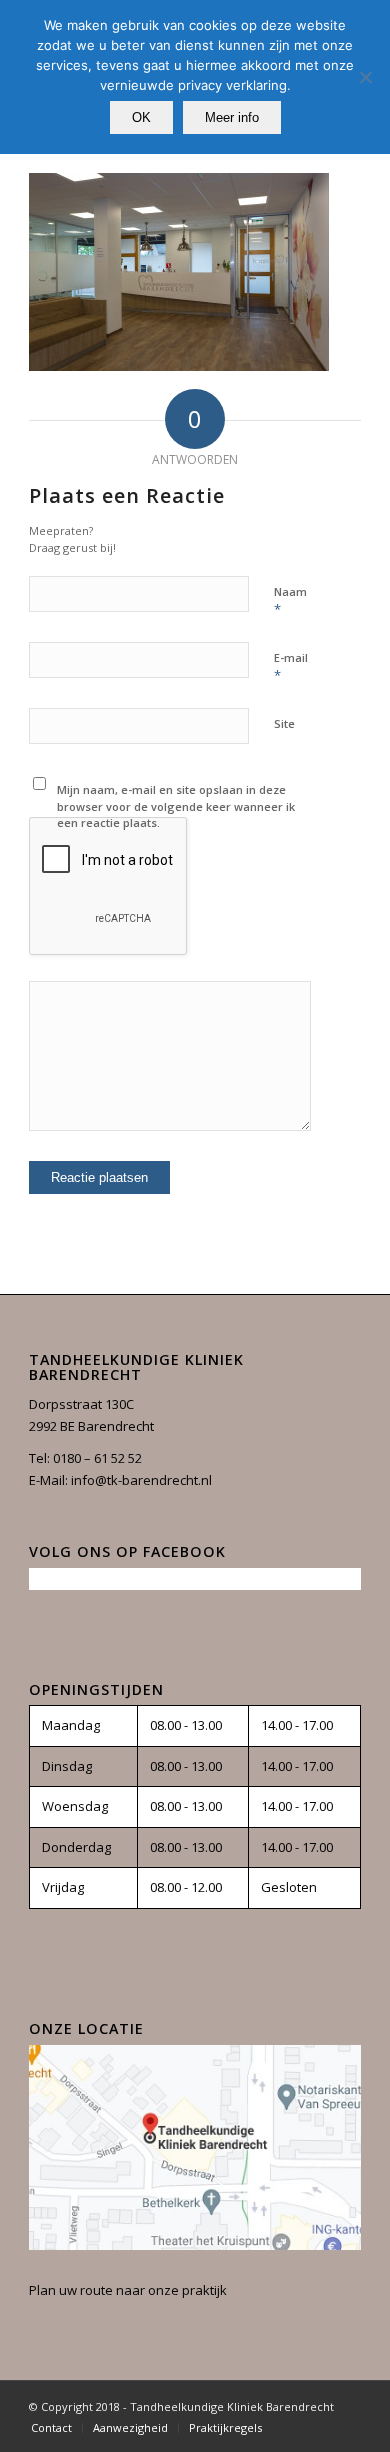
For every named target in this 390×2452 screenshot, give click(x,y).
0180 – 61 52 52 (97, 1458)
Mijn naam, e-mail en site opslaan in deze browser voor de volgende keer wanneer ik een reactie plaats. (176, 806)
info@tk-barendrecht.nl (141, 1480)
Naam (290, 601)
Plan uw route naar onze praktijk (128, 2290)
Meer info (232, 117)
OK (141, 117)
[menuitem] (51, 2428)
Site (284, 723)
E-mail (291, 667)
